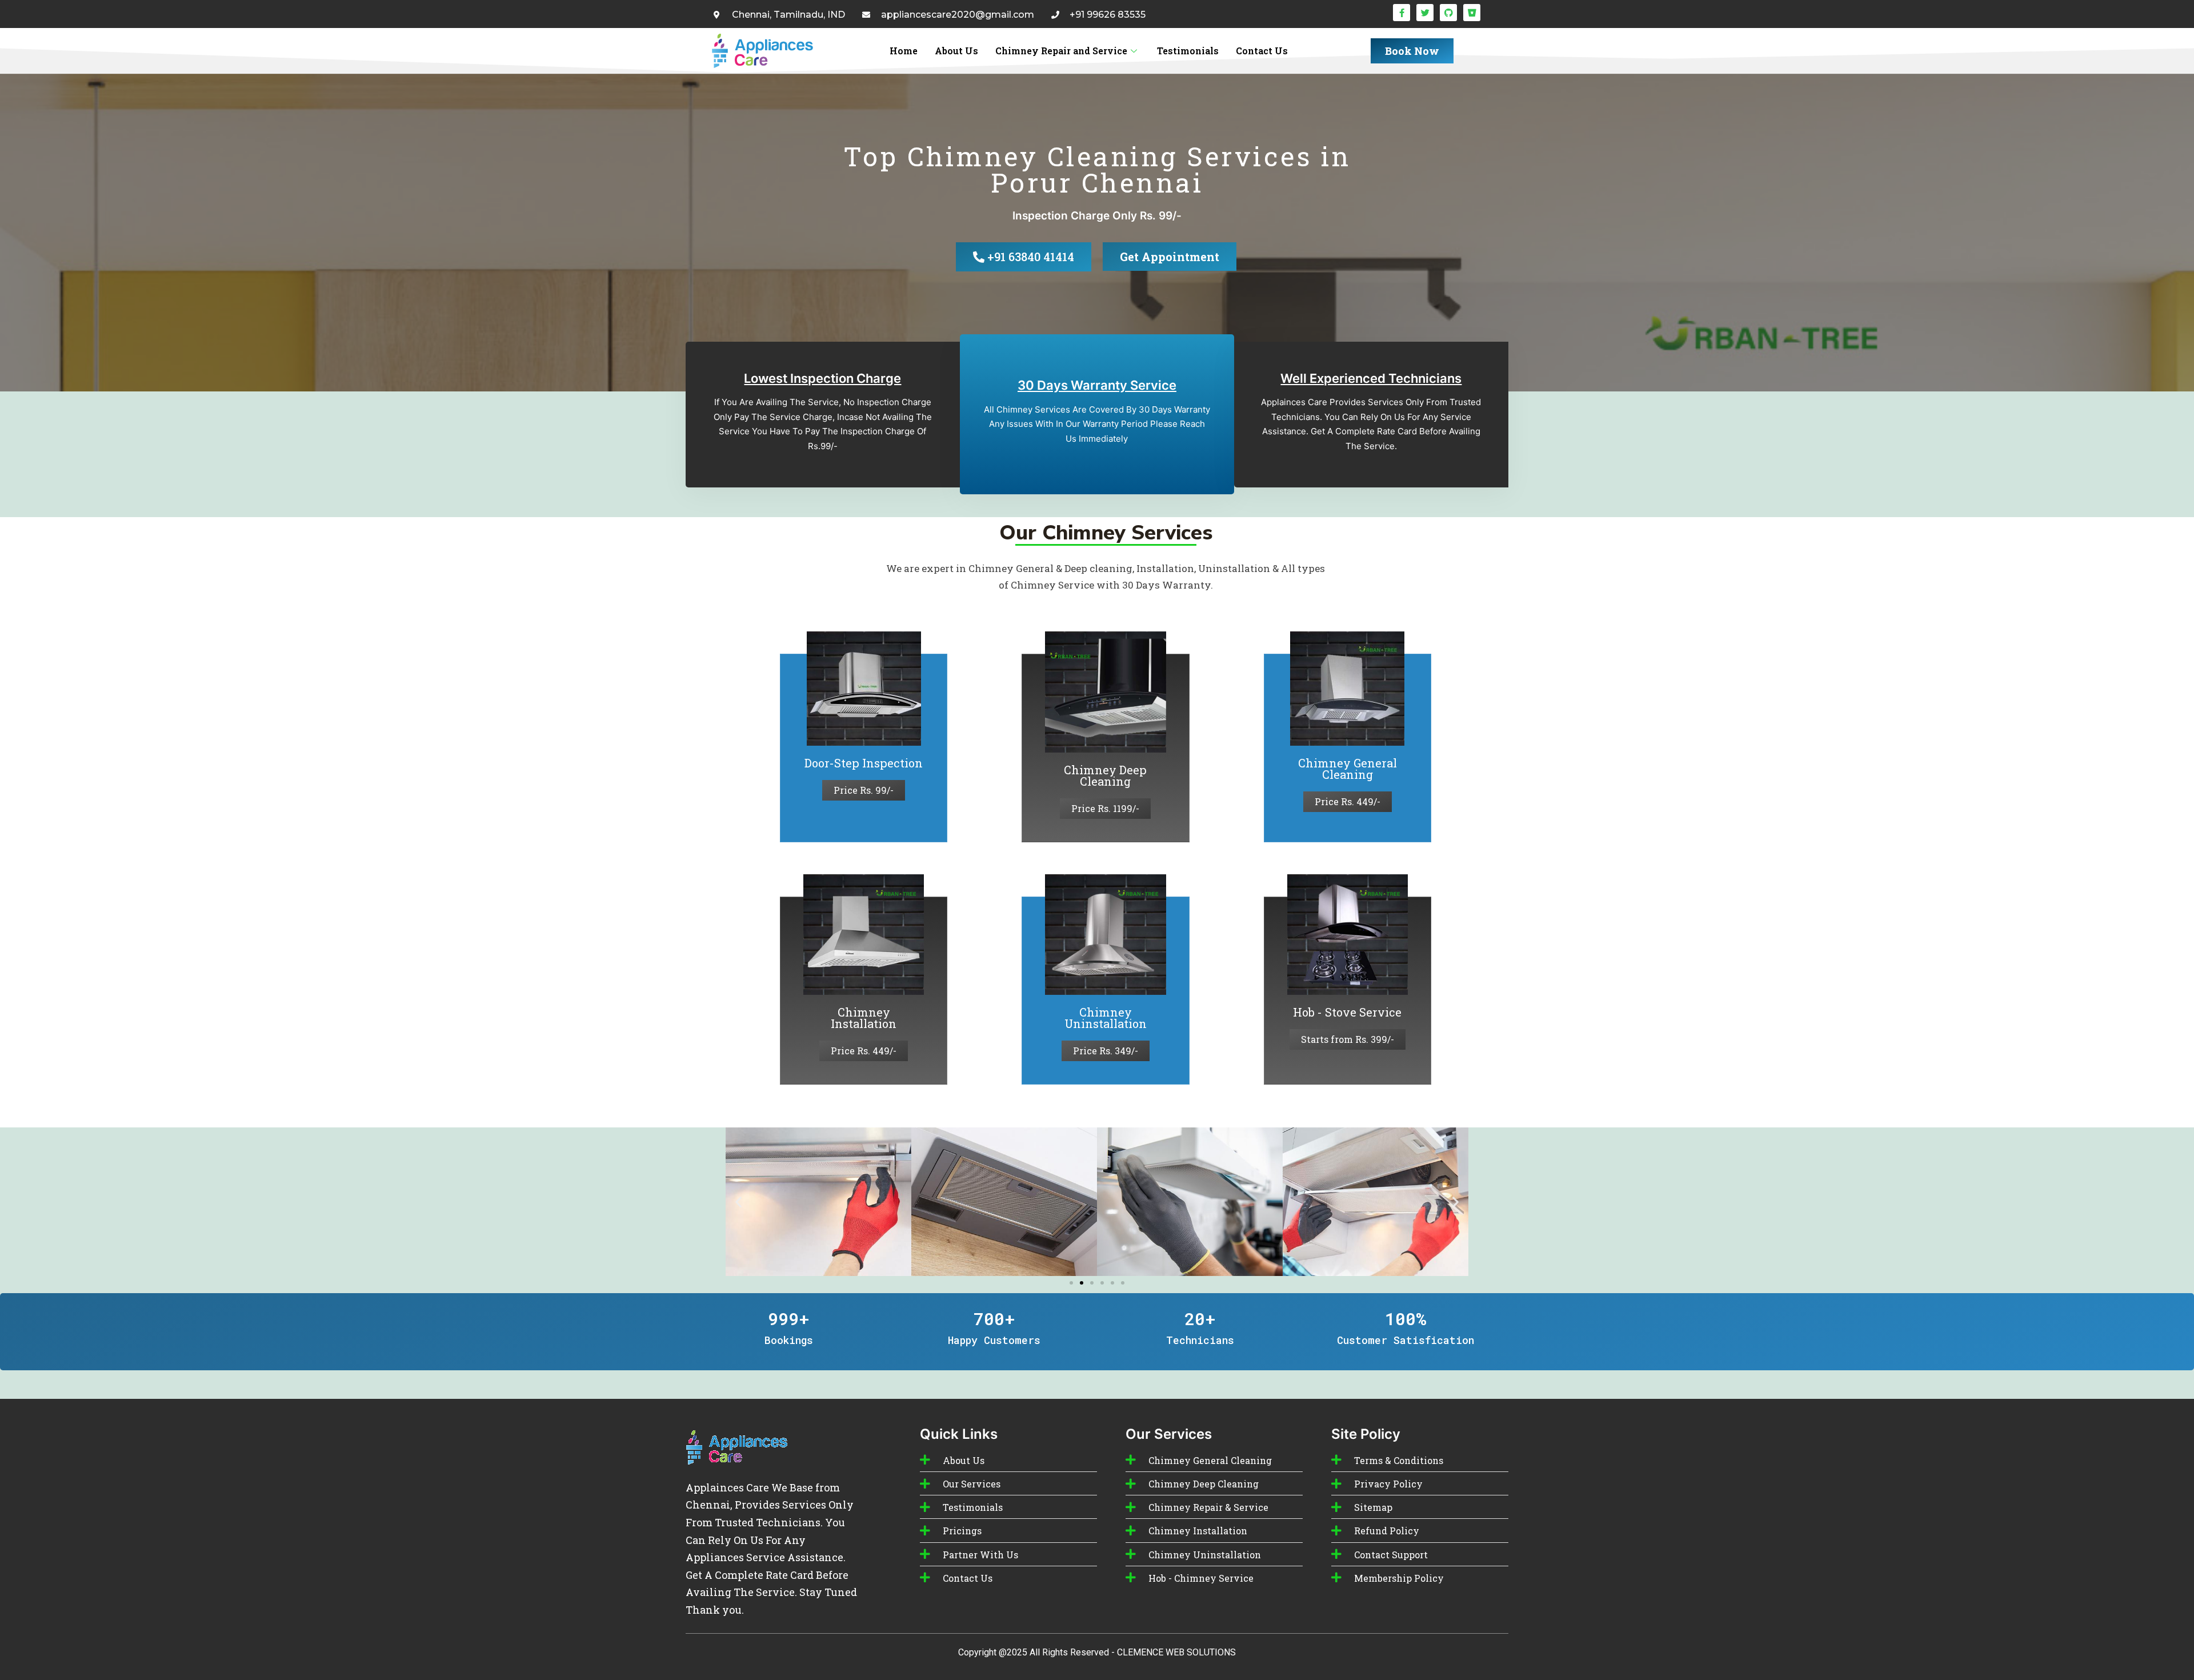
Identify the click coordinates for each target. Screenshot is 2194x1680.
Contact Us (1262, 51)
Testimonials (1188, 51)
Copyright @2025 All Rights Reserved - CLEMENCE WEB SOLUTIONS (1097, 1652)
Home (904, 51)
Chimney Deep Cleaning (1105, 775)
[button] (738, 1201)
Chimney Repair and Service (1061, 51)
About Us (956, 51)
